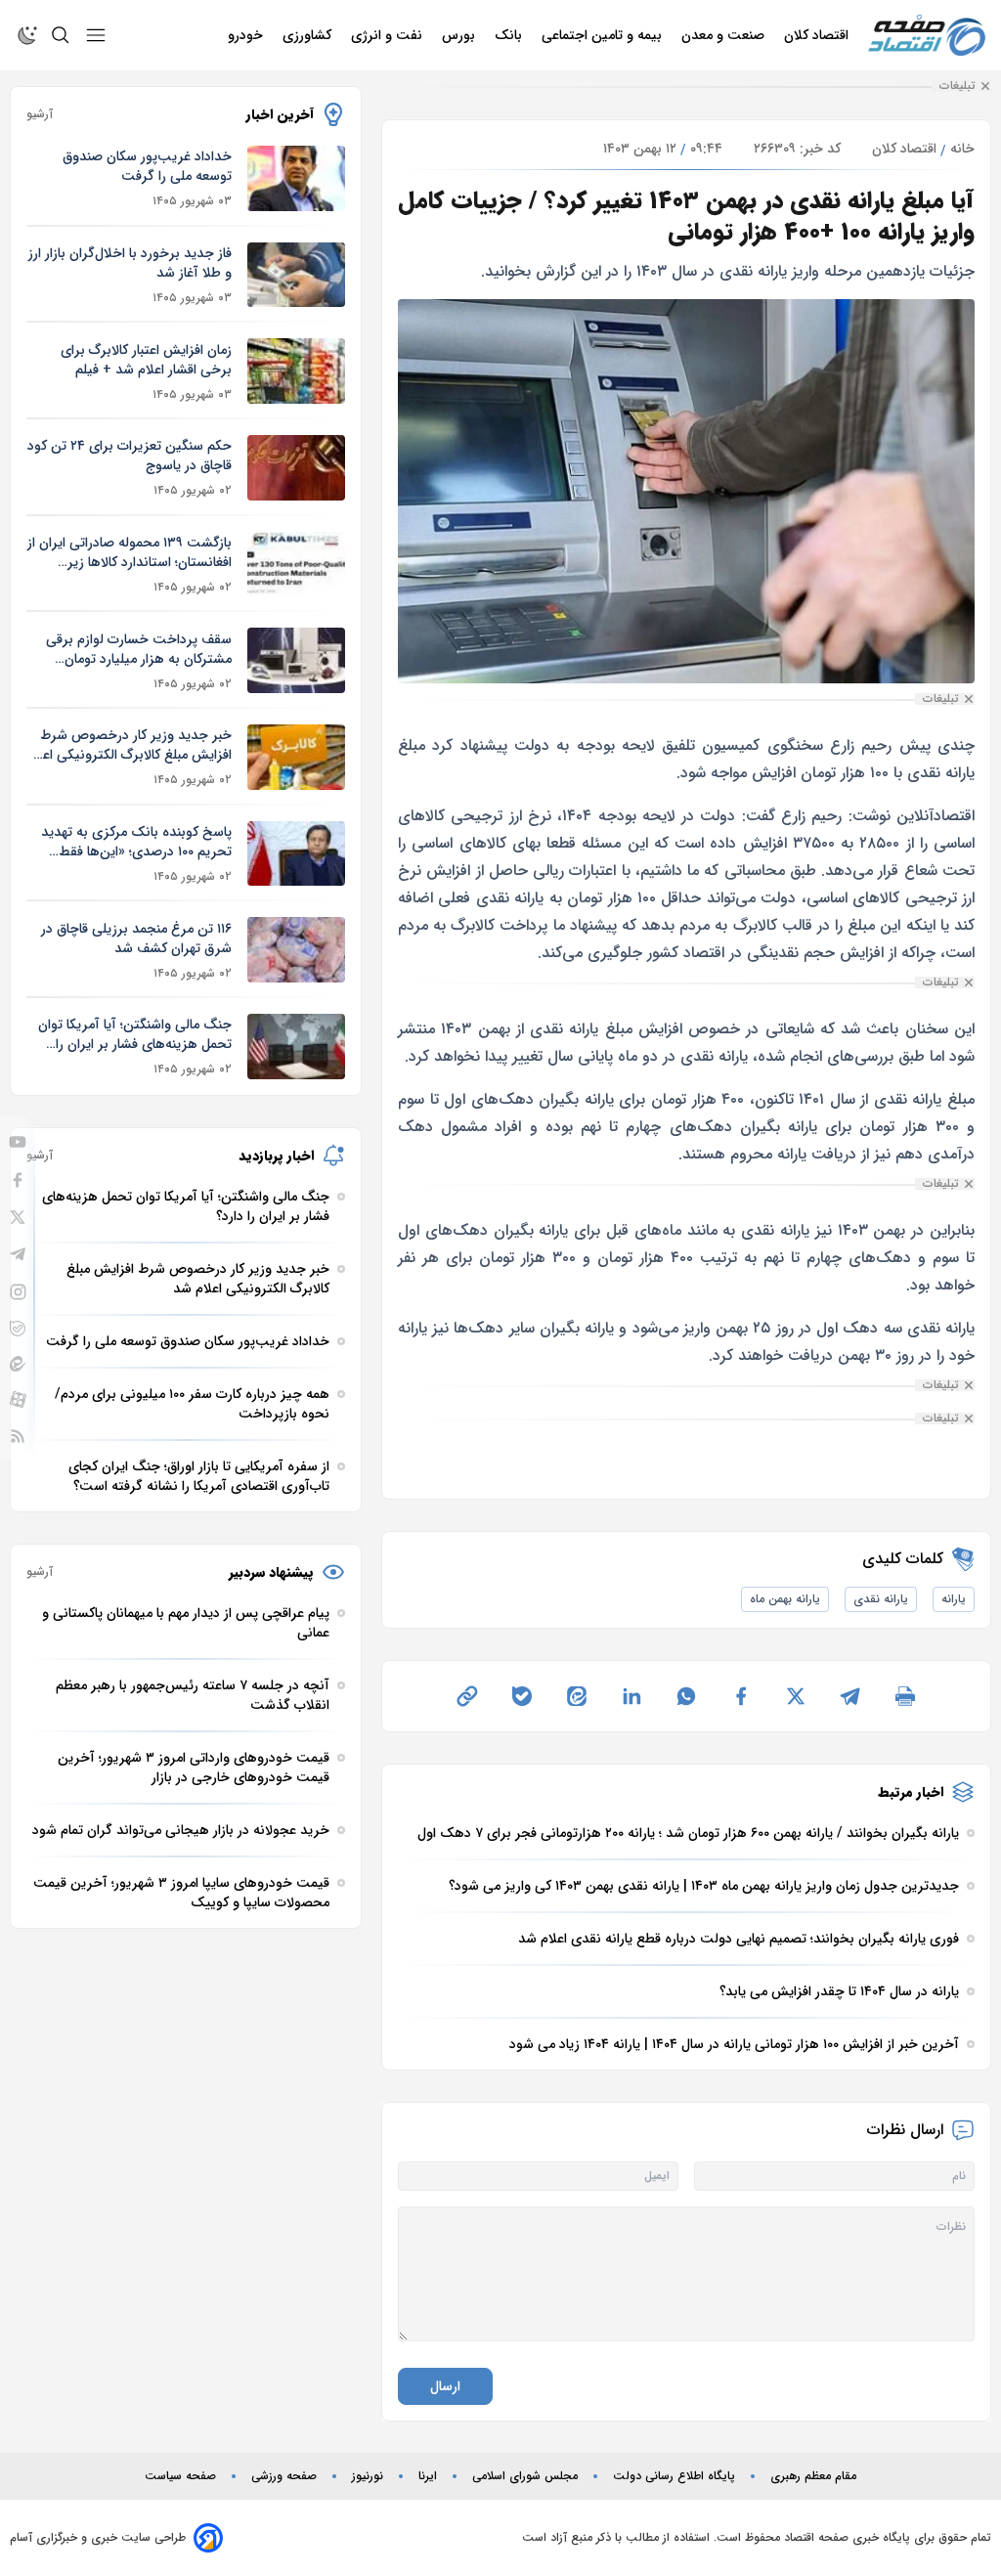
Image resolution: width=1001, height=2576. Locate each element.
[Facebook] (18, 1180)
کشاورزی (309, 35)
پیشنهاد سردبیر (271, 1572)
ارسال (445, 2386)
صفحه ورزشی (284, 2476)
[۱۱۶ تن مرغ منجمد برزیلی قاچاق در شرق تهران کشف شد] (296, 950)
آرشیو (40, 114)
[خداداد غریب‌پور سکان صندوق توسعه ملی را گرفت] (296, 178)
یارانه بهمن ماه (785, 1599)
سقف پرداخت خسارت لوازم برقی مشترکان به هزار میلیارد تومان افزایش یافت (139, 649)
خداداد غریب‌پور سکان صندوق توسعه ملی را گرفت (147, 166)
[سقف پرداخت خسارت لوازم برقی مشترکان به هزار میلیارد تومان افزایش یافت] (296, 660)
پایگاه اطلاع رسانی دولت (674, 2476)
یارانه (954, 1599)
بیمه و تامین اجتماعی (604, 35)
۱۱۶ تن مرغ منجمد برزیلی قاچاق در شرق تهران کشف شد (136, 939)
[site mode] (27, 35)
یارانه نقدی (881, 1599)
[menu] (96, 35)
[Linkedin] (631, 1696)
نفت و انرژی (389, 35)
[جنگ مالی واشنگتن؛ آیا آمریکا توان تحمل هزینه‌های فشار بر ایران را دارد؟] (296, 1047)
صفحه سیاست (180, 2476)
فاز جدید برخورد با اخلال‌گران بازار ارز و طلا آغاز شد (130, 263)
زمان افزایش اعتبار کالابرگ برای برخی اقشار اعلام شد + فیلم (146, 360)
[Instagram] (18, 1292)
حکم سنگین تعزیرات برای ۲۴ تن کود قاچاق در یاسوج (130, 456)
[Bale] (18, 1329)
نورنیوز (368, 2476)
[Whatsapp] (686, 1696)
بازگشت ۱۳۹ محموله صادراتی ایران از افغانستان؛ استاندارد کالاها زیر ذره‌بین (130, 552)
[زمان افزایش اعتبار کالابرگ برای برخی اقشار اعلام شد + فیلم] (296, 371)
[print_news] (905, 1696)
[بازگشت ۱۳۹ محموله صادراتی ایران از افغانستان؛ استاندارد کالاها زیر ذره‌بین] (296, 565)
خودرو (247, 35)
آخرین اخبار (280, 114)
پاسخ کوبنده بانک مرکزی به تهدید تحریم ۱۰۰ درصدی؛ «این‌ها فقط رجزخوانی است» (136, 842)
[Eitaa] (18, 1364)
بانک (510, 35)
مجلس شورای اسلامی (525, 2476)
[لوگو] (927, 36)
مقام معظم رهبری (813, 2476)
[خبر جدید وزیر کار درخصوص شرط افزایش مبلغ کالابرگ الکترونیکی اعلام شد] (296, 757)
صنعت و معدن (725, 35)
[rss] (18, 1436)
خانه (962, 149)
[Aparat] (18, 1399)
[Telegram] (18, 1254)
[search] (61, 35)
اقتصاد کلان (818, 35)
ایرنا (428, 2476)
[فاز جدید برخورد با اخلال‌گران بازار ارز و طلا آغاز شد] (296, 275)
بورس (460, 35)
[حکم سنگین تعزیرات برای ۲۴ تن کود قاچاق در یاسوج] (296, 468)
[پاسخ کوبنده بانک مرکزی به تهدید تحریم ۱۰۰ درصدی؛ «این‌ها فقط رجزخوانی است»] (296, 854)
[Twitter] (18, 1217)
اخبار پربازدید (276, 1156)
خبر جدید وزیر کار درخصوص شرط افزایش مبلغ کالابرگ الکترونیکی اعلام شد (129, 745)
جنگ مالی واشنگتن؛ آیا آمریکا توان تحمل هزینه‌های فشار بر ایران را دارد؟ (135, 1034)
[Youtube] (18, 1142)
